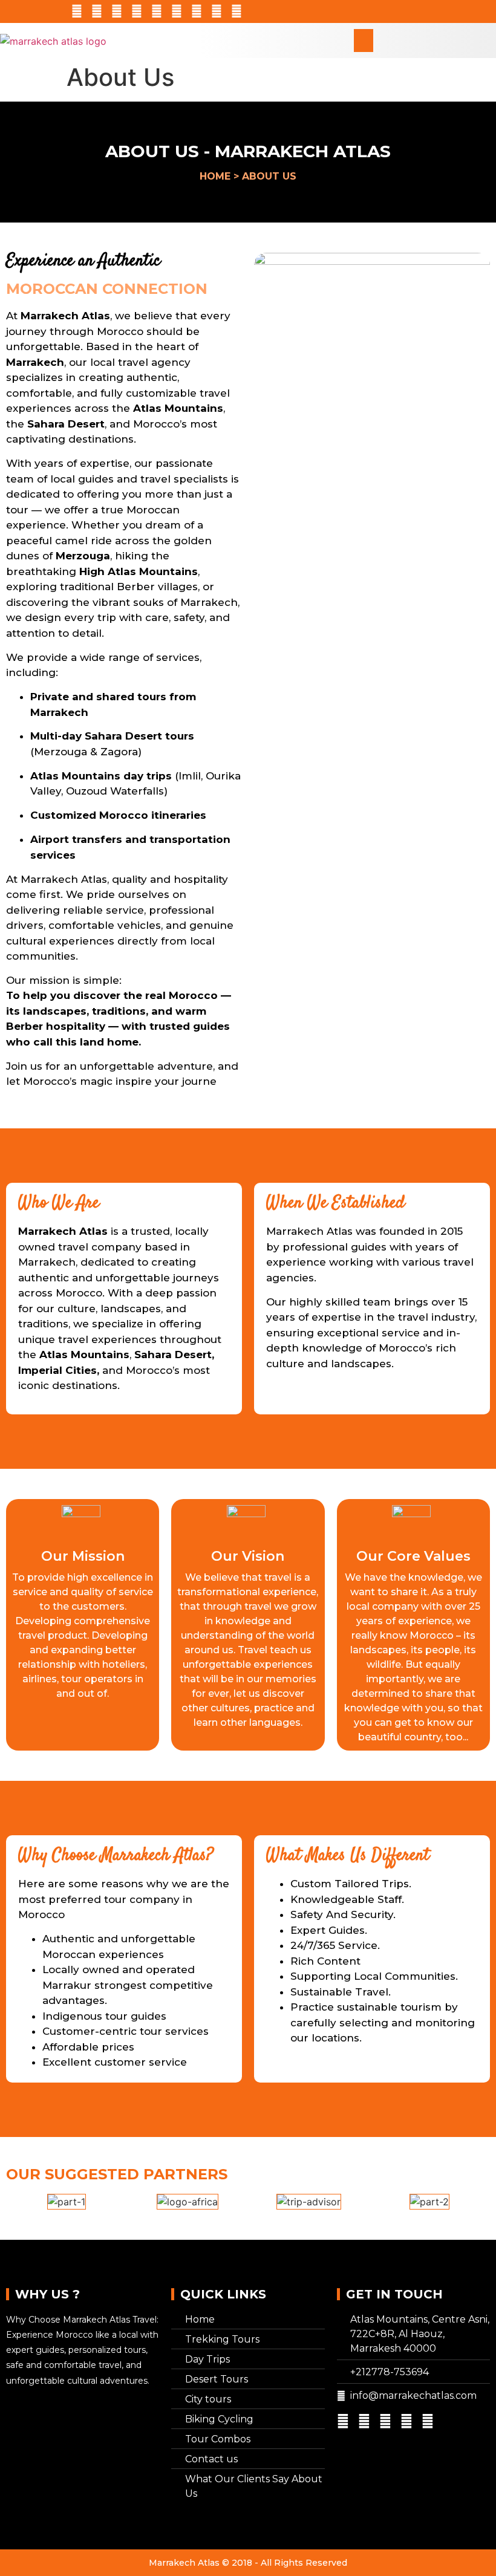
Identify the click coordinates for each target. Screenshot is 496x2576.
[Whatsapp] (117, 11)
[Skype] (97, 11)
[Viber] (197, 11)
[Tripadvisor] (77, 11)
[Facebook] (157, 11)
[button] (364, 41)
